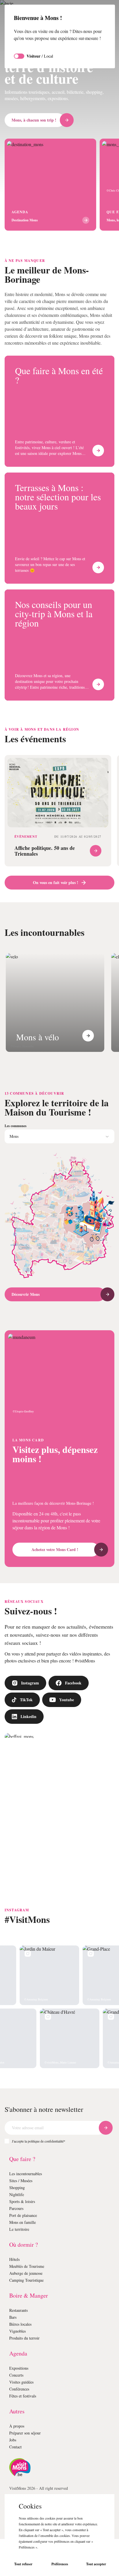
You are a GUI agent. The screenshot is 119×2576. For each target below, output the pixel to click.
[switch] (19, 63)
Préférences (60, 2564)
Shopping (18, 2225)
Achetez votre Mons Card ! (55, 1580)
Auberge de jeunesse (29, 2310)
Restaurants (21, 2347)
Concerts (18, 2412)
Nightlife (17, 2232)
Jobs (14, 2477)
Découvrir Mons (27, 1324)
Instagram (31, 1720)
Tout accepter (96, 2564)
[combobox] (59, 1166)
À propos (18, 2463)
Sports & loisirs (23, 2238)
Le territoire (20, 2266)
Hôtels (15, 2296)
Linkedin (29, 1753)
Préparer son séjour (28, 2470)
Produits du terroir (26, 2375)
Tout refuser (23, 2564)
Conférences (21, 2426)
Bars (13, 2354)
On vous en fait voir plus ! (56, 903)
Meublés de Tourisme (29, 2303)
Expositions (20, 2405)
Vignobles (18, 2368)
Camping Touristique (29, 2317)
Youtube (68, 1737)
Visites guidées (23, 2419)
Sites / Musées (23, 2218)
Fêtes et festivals (25, 2433)
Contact (17, 2484)
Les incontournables (28, 2211)
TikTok (26, 1737)
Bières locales (22, 2361)
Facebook (77, 1720)
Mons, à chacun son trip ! (36, 120)
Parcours (18, 2245)
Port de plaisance (26, 2252)
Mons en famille (24, 2259)
